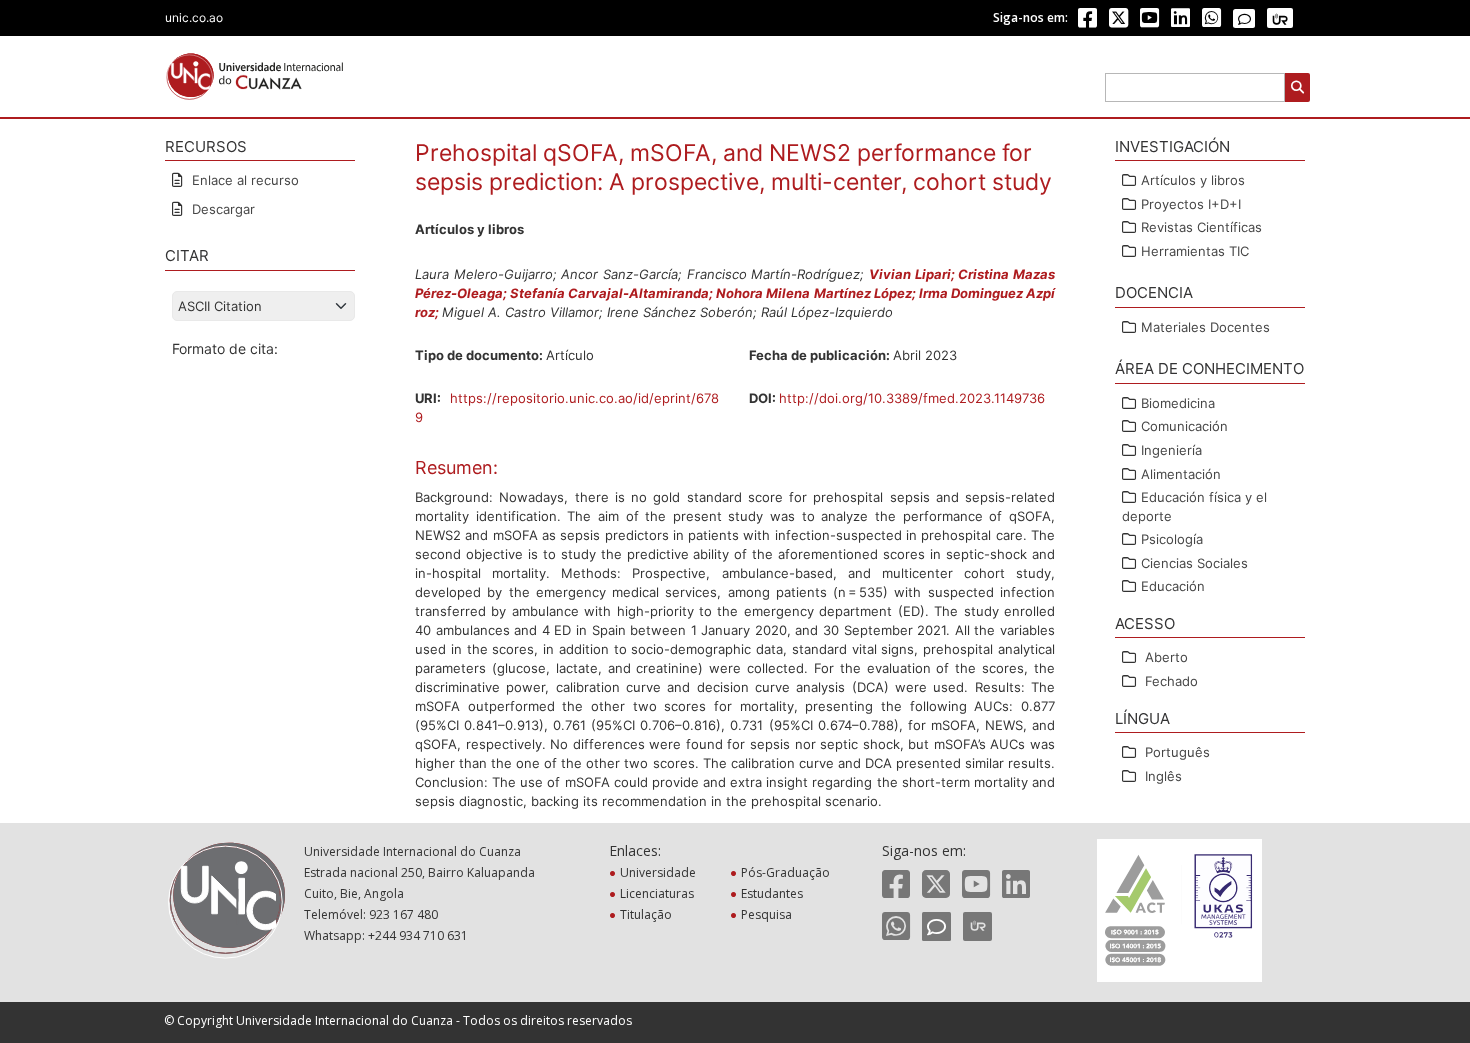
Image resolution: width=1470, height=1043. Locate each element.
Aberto (1166, 657)
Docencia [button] (1154, 292)
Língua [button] (1142, 718)
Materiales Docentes (1205, 327)
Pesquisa (768, 914)
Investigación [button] (1172, 146)
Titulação (648, 914)
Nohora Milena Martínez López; (817, 293)
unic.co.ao (194, 17)
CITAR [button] (187, 255)
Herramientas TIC (1195, 251)
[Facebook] (1087, 21)
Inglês (1163, 776)
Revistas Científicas (1201, 227)
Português (1177, 752)
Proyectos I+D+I (1191, 204)
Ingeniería (1171, 450)
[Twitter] (1118, 21)
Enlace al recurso (243, 180)
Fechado (1171, 681)
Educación (1173, 586)
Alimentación (1181, 474)
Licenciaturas (659, 893)
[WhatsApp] (1211, 21)
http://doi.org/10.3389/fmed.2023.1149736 (912, 398)
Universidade (660, 872)
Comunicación (1184, 426)
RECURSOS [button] (206, 146)
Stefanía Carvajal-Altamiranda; (613, 293)
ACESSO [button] (1145, 623)
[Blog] (1244, 19)
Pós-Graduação (787, 872)
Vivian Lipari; (913, 274)
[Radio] (1280, 18)
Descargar (221, 209)
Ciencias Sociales (1194, 563)
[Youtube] (1149, 21)
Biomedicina (1178, 403)
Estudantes (774, 893)
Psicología (1172, 539)
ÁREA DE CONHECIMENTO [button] (1209, 368)
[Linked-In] (1180, 21)
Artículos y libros (1193, 180)
